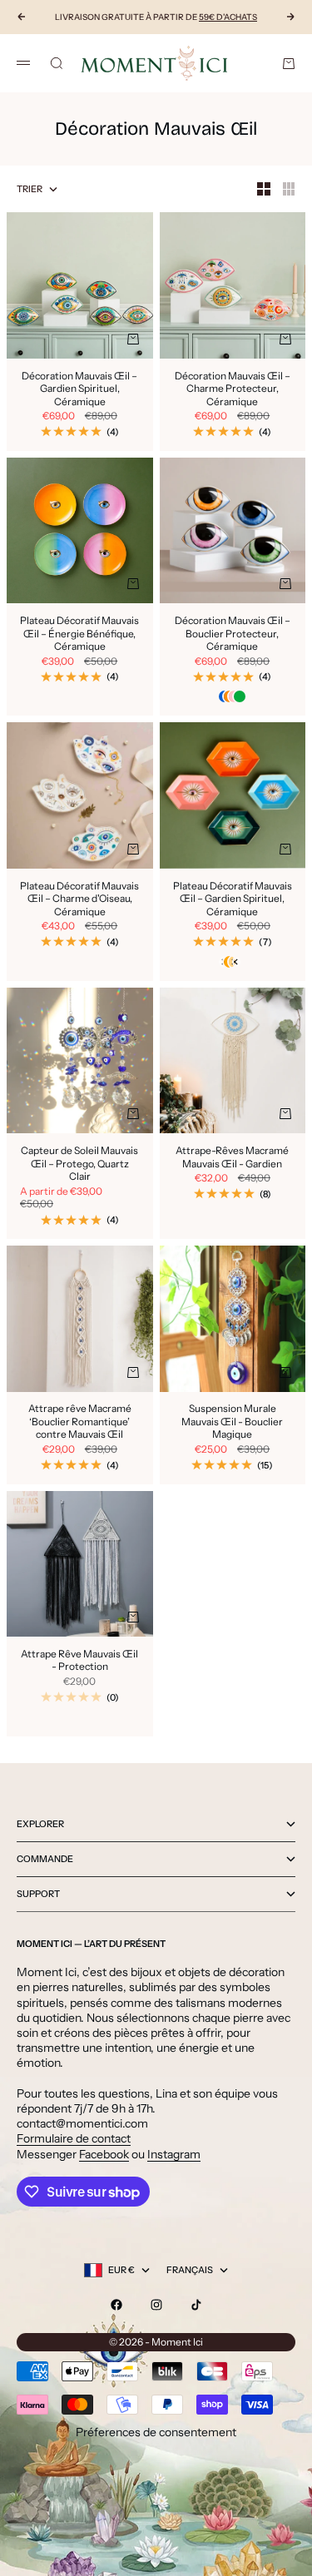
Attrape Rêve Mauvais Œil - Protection (79, 1661)
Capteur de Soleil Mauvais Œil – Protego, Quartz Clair (79, 1164)
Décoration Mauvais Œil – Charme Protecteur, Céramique (233, 390)
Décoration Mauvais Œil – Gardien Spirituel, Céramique (79, 390)
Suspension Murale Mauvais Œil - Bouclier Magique (232, 1423)
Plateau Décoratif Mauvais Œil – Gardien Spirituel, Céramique (233, 900)
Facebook (104, 2154)
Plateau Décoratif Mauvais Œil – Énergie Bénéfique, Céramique (79, 634)
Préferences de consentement (156, 2432)
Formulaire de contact (74, 2138)
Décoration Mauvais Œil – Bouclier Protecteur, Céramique (233, 634)
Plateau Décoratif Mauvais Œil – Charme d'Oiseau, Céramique (79, 900)
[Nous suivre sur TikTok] (196, 2305)
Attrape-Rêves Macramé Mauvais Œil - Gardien (232, 1158)
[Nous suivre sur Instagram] (156, 2305)
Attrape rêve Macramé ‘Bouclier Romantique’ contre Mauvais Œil (80, 1423)
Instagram (174, 2154)
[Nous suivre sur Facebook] (116, 2305)
